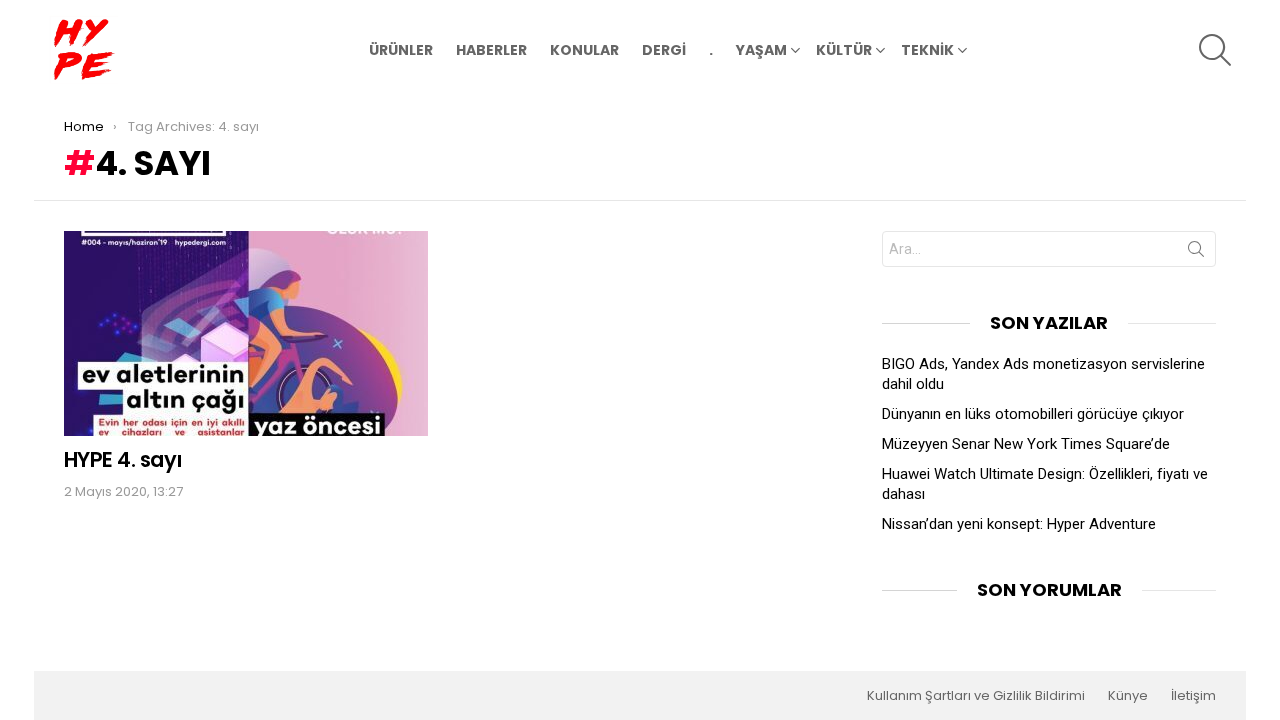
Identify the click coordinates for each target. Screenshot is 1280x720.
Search (1196, 253)
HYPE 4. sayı (123, 459)
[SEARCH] (1215, 50)
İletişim (1193, 696)
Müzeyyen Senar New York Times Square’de (1026, 444)
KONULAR (584, 50)
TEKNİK (927, 50)
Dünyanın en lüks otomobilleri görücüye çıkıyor (1033, 414)
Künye (1128, 696)
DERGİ (664, 50)
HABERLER (491, 50)
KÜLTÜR (844, 50)
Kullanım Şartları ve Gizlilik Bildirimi (976, 696)
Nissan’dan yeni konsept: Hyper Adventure (1019, 524)
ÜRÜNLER (401, 50)
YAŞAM (761, 50)
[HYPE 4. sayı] (246, 333)
